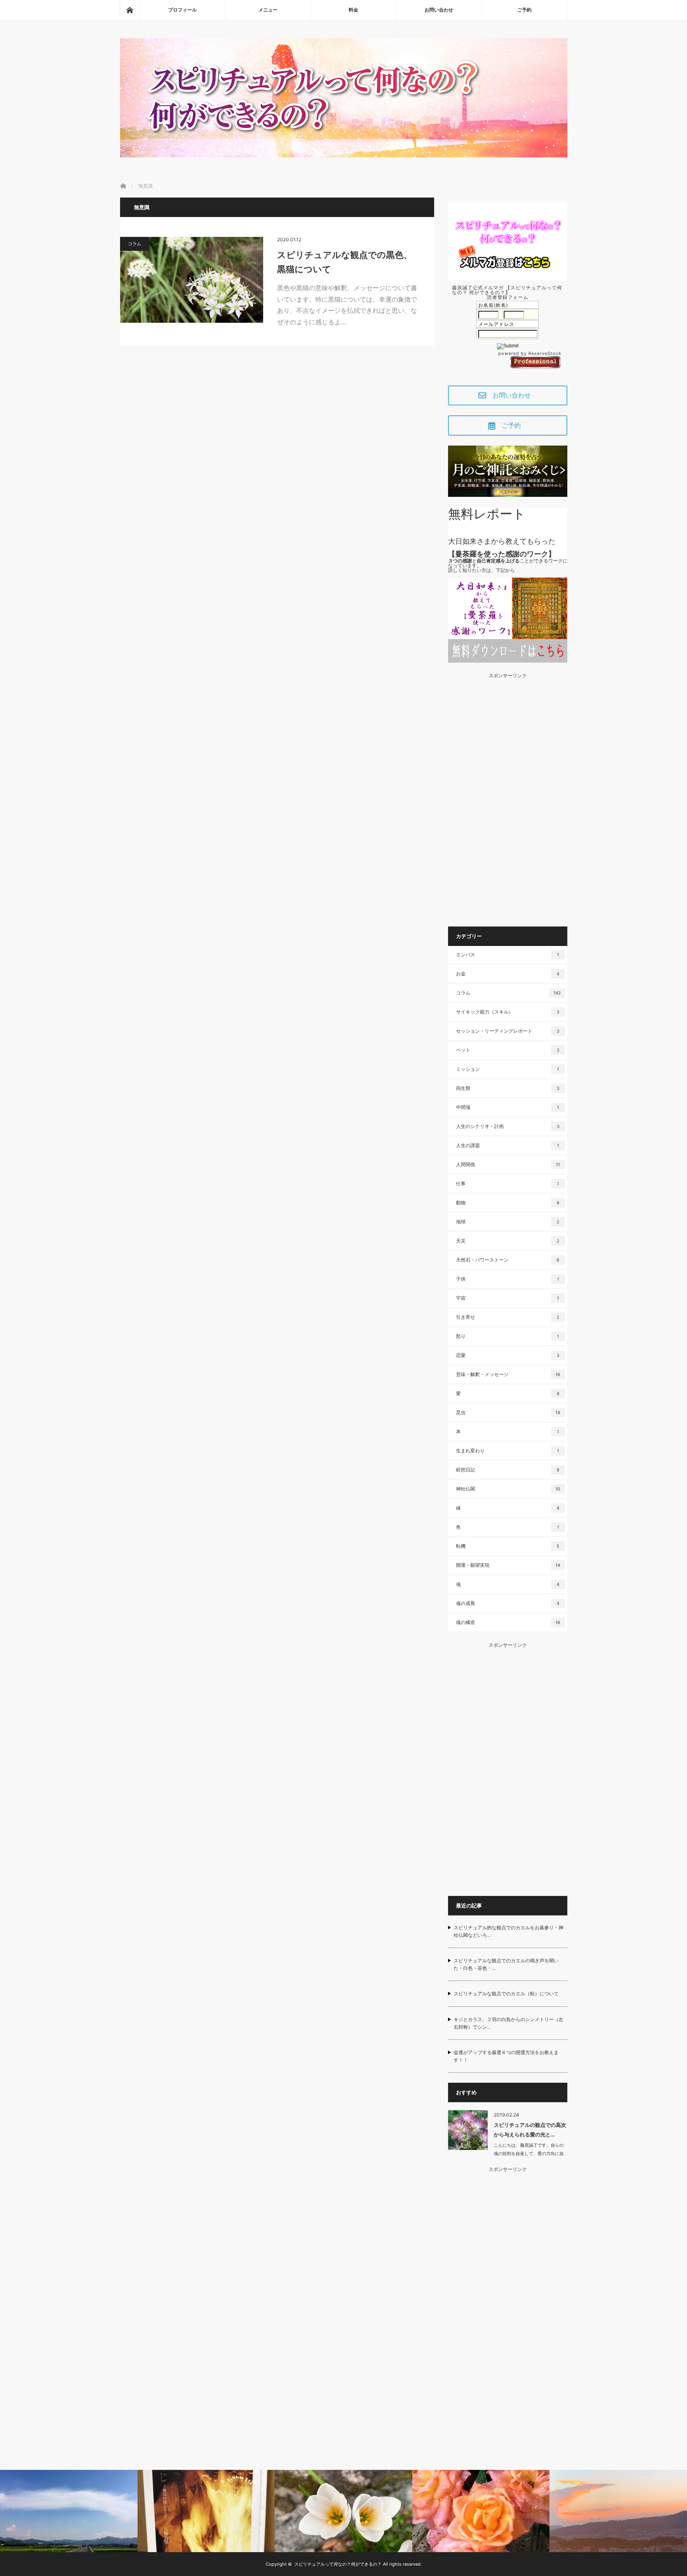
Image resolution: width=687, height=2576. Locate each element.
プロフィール (182, 10)
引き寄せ (508, 1317)
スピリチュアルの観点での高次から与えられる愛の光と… (530, 2129)
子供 (507, 1279)
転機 (508, 1546)
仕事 (507, 1183)
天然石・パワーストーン (508, 1260)
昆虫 (508, 1412)
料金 (353, 10)
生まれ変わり (507, 1451)
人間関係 (508, 1164)
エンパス (507, 955)
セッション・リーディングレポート (508, 1031)
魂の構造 (508, 1622)
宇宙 (507, 1298)
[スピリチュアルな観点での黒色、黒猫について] (192, 280)
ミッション (507, 1069)
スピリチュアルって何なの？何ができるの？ (338, 2564)
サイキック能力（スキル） (508, 1012)
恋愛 (508, 1355)
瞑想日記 (508, 1470)
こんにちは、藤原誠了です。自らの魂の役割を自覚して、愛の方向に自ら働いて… (529, 2153)
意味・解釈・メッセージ (508, 1374)
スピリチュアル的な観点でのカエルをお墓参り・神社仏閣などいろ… (508, 1931)
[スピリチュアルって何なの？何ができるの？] (344, 155)
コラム (135, 244)
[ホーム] (130, 10)
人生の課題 (507, 1145)
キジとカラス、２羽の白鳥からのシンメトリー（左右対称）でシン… (508, 2023)
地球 (508, 1222)
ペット (508, 1050)
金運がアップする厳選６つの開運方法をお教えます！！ (506, 2056)
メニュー (268, 10)
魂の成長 (508, 1603)
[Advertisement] (508, 797)
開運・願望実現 (508, 1565)
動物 (508, 1203)
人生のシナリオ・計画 (508, 1126)
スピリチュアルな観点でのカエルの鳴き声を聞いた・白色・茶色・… (506, 1964)
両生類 (508, 1088)
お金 (508, 974)
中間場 (507, 1107)
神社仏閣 (508, 1489)
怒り (507, 1336)
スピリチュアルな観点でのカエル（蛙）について (506, 1994)
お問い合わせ (439, 10)
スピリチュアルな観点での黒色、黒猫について (345, 262)
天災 (508, 1241)
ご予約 (524, 10)
